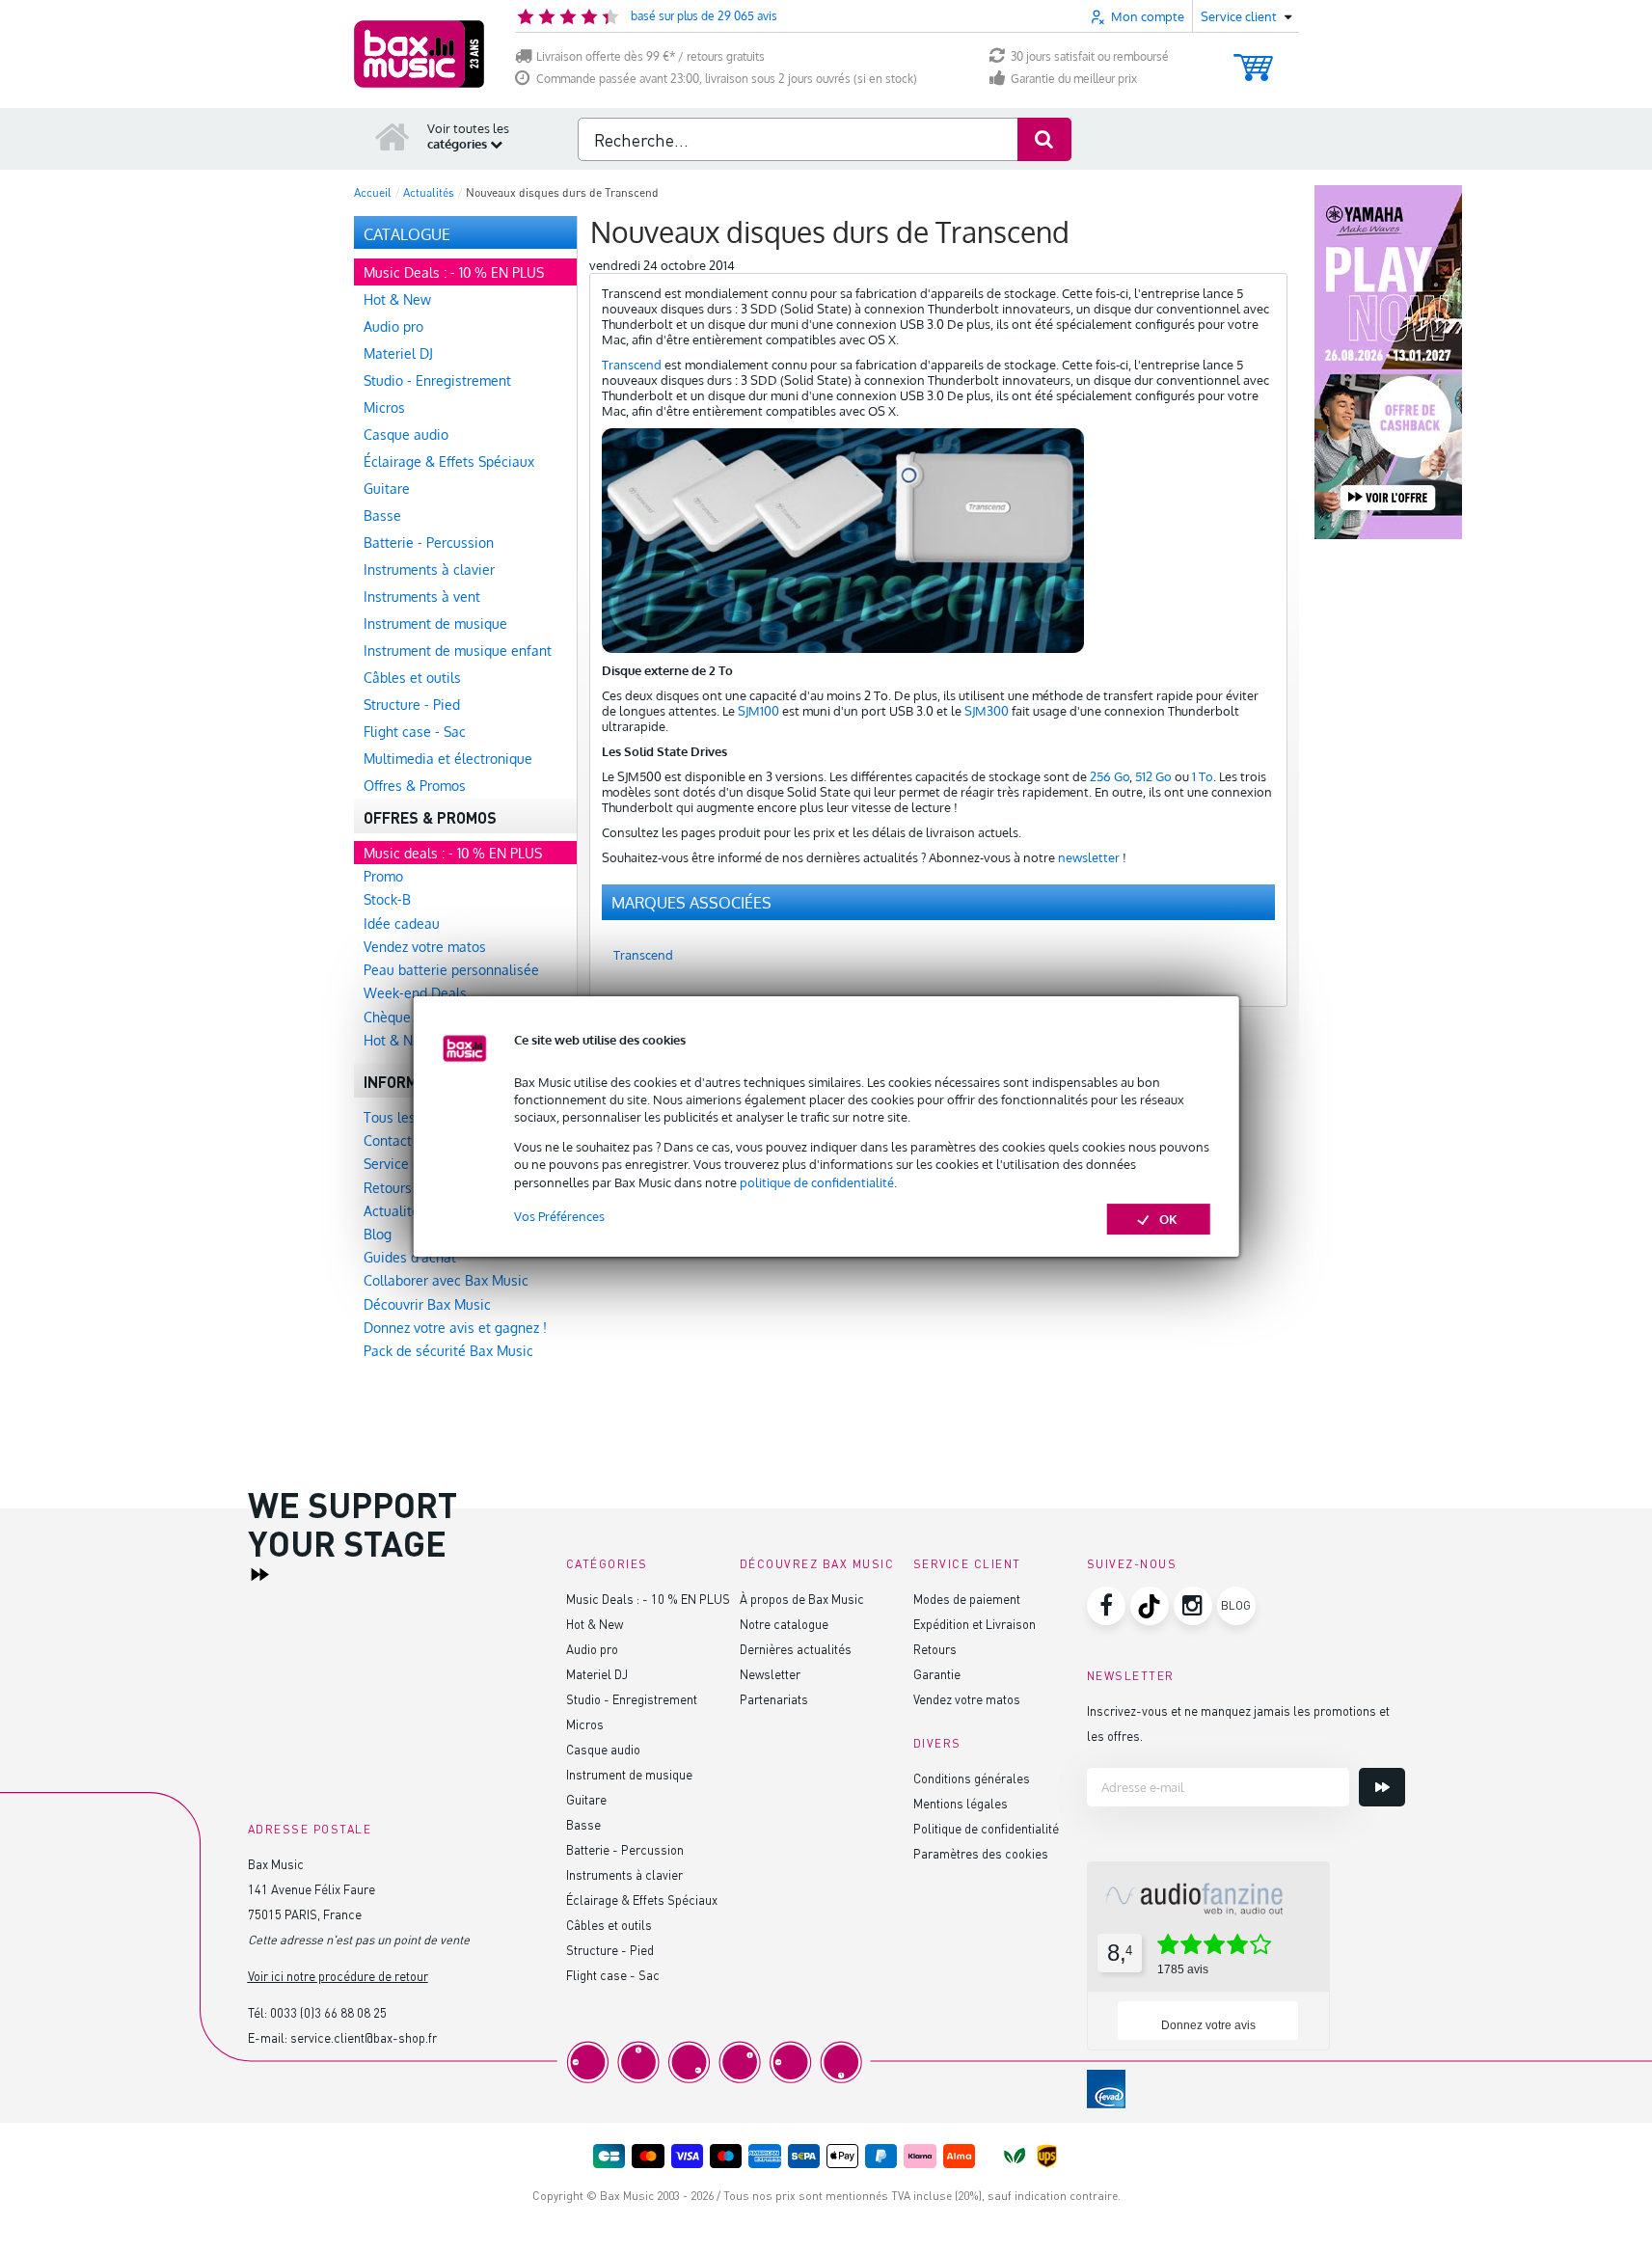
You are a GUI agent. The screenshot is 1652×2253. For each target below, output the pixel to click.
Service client (967, 1564)
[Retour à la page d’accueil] (393, 136)
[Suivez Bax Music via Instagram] (1193, 1606)
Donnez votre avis (1208, 2025)
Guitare (586, 1799)
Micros (585, 1724)
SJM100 (758, 711)
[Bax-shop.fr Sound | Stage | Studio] (419, 54)
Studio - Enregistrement (632, 1699)
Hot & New (595, 1624)
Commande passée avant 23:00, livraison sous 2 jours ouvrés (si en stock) (727, 79)
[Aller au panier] (1253, 58)
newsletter (1089, 857)
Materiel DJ (597, 1674)
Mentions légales (961, 1803)
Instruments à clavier (624, 1874)
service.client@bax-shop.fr (364, 2037)
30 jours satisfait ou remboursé (1090, 56)
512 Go (1153, 776)
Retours (935, 1649)
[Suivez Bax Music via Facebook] (1106, 1606)
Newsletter (770, 1674)
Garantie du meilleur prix (1074, 79)
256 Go (1110, 776)
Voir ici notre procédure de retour (338, 1976)
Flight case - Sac (613, 1975)
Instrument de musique (629, 1774)
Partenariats (774, 1699)
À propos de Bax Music (802, 1599)
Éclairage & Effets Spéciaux (642, 1900)
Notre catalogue (784, 1624)
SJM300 (987, 711)
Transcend (632, 365)
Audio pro (592, 1649)
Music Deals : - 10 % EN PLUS (648, 1599)
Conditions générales (972, 1778)
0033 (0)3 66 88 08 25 (328, 2012)
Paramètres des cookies (981, 1853)
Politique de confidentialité (986, 1828)
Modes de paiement (967, 1599)
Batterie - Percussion (625, 1849)
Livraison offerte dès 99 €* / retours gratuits (650, 56)
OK (1168, 1219)
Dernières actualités (796, 1649)
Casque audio (603, 1749)
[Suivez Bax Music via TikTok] (1150, 1606)
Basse (583, 1824)
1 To (1203, 776)
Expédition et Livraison (975, 1624)
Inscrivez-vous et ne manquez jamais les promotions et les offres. (1238, 1723)
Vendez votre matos (967, 1699)
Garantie (937, 1674)
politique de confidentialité (817, 1182)
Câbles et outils (609, 1925)
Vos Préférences (559, 1216)
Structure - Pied (610, 1950)
